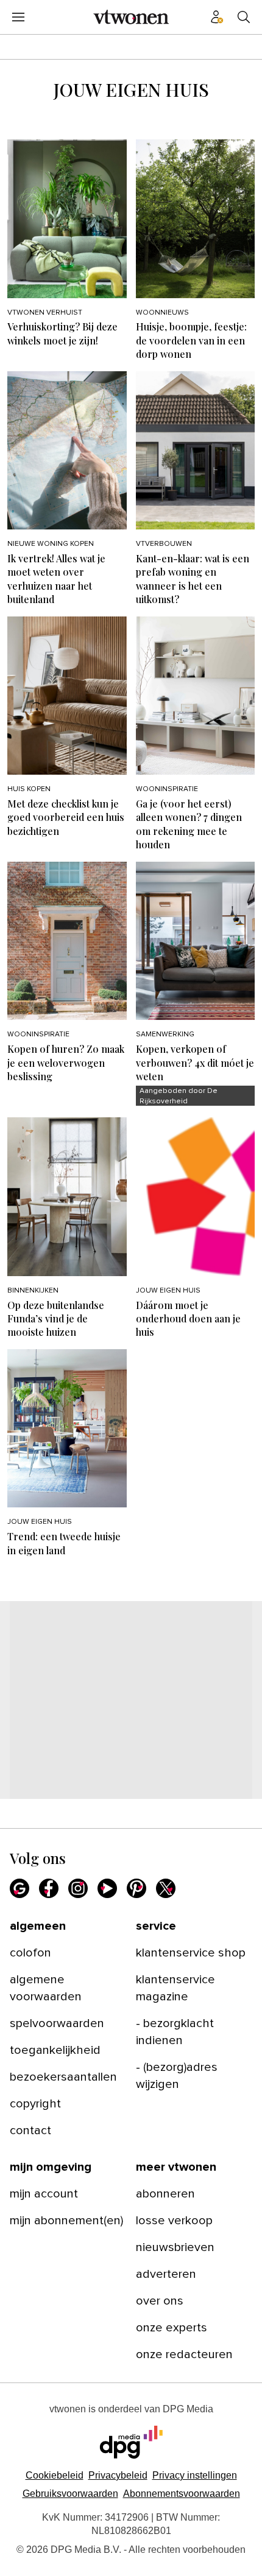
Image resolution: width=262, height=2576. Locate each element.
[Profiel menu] (217, 17)
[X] (166, 1888)
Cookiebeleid (55, 2475)
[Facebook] (49, 1888)
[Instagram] (78, 1888)
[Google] (19, 1888)
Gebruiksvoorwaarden (70, 2494)
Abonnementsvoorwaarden (182, 2494)
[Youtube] (107, 1888)
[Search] (244, 17)
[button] (195, 2475)
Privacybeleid (118, 2475)
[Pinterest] (136, 1888)
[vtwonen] (131, 17)
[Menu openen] (18, 17)
